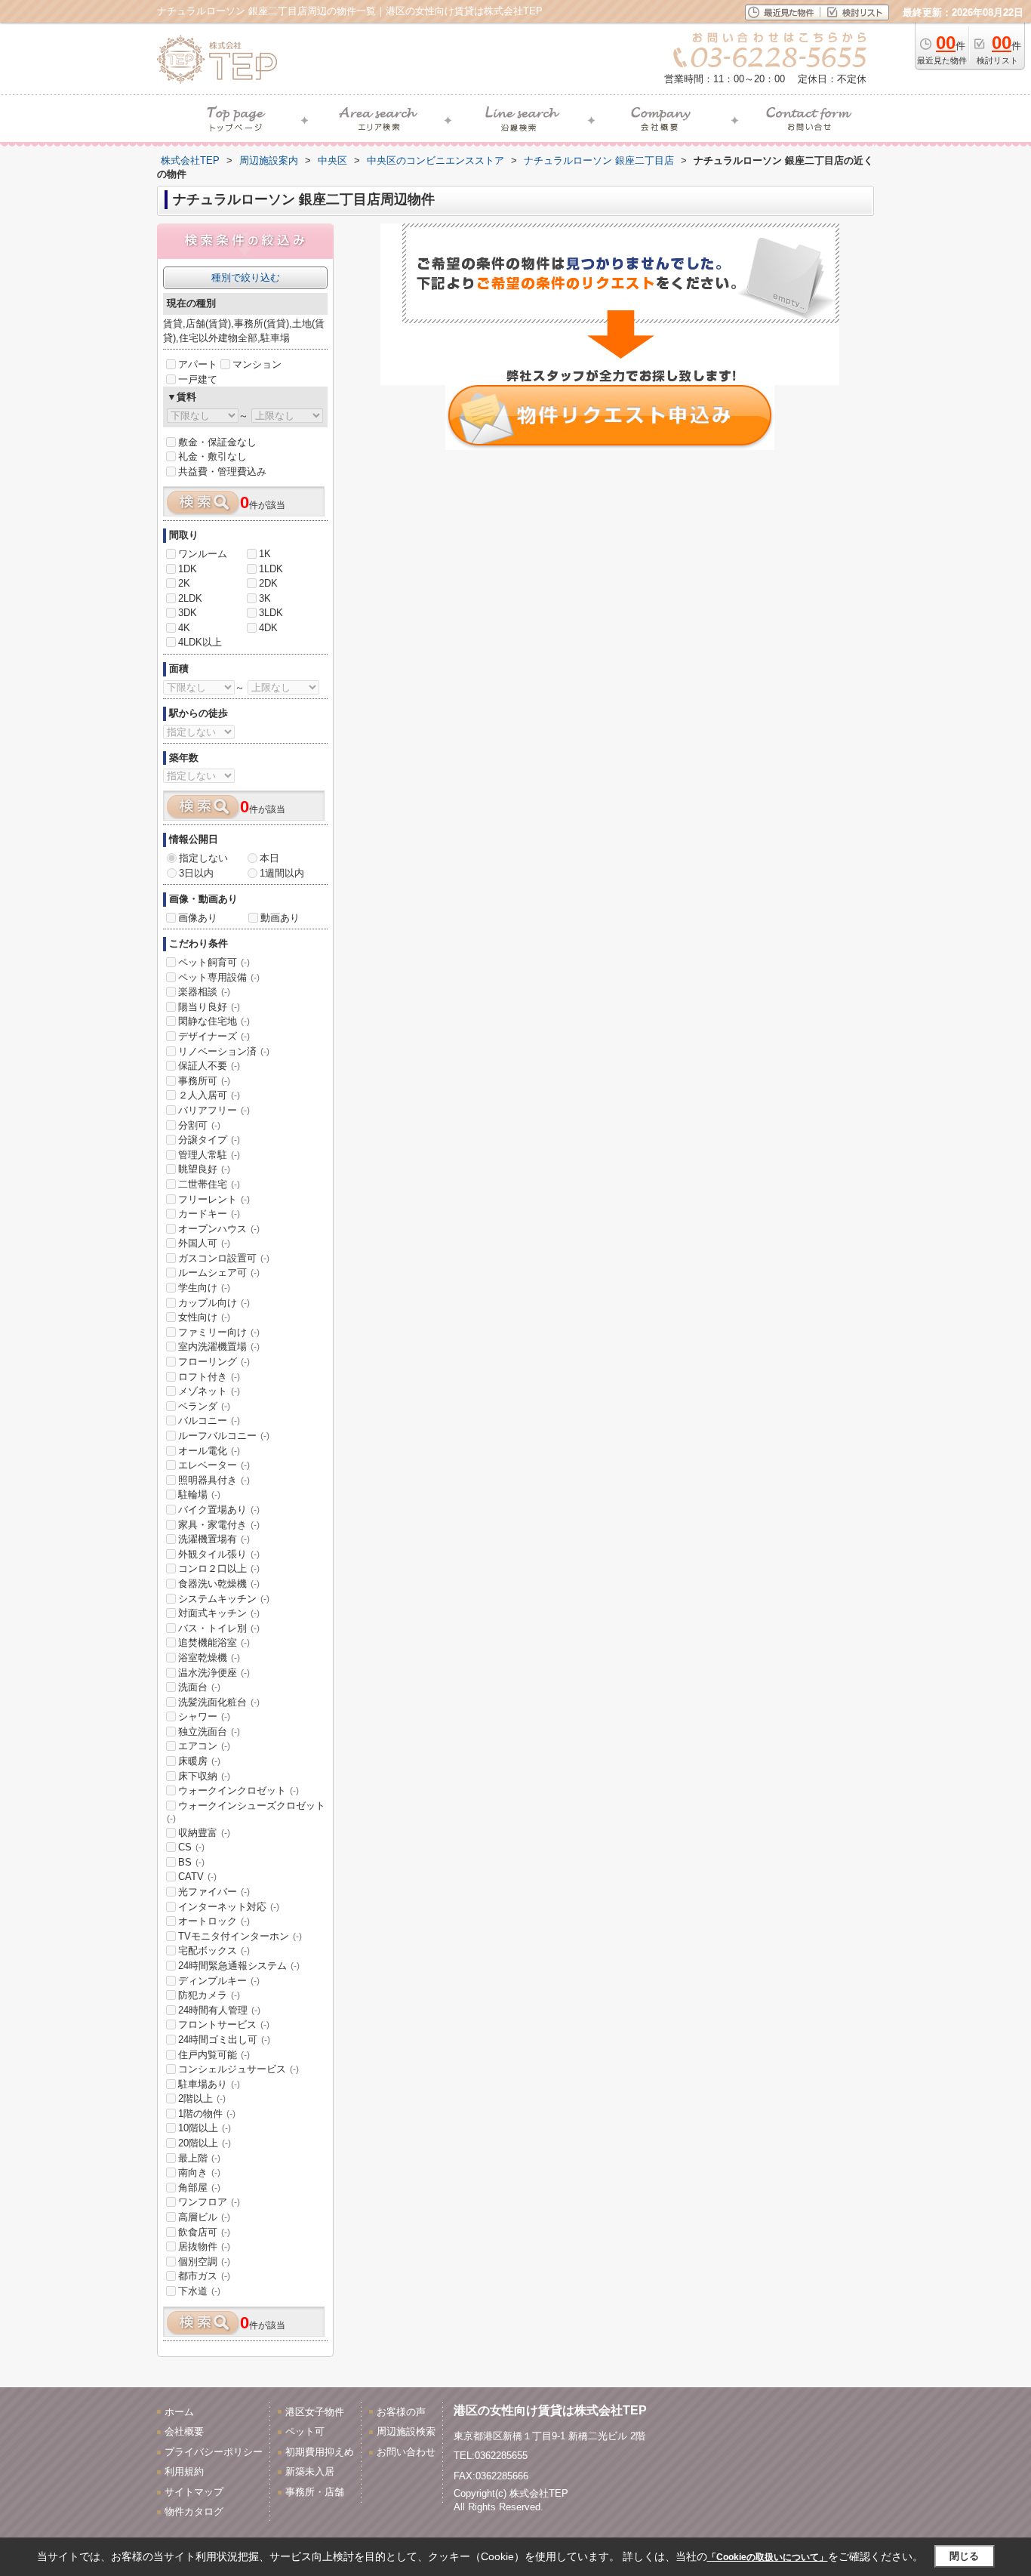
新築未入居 (310, 2471)
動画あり (280, 918)
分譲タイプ (209, 1140)
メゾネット (209, 1391)
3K (265, 598)
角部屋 (199, 2188)
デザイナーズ (214, 1036)
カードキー (209, 1214)
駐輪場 (199, 1494)
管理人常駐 (209, 1155)
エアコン (204, 1746)
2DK (268, 583)
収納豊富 (204, 1833)
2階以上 (202, 2098)
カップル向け (214, 1303)
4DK (268, 628)
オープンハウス (219, 1229)
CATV (197, 1877)
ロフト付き (209, 1377)
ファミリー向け (219, 1332)
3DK (188, 613)
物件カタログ (194, 2511)
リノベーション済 (224, 1051)
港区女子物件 (315, 2412)
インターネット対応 (229, 1907)
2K (184, 583)
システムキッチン (224, 1599)
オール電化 (209, 1451)
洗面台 (199, 1687)
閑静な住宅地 (214, 1021)
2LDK (190, 598)
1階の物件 (207, 2114)
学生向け (204, 1288)
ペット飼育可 (214, 962)
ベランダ (204, 1406)
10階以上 (205, 2128)
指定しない (203, 858)
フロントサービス (224, 2024)
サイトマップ (194, 2492)
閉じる (964, 2556)
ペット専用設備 (219, 977)
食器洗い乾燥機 (219, 1584)
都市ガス (204, 2276)
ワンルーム (203, 554)
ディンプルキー (219, 1981)
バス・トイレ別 (219, 1628)
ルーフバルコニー (224, 1436)
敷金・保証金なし (217, 442)
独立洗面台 (209, 1732)
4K (184, 628)
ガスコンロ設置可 (224, 1258)
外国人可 (204, 1243)
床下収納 (204, 1776)
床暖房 (199, 1761)
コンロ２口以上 (219, 1568)
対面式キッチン (219, 1613)
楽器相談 (204, 992)
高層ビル (204, 2217)
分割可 (199, 1125)
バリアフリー (214, 1110)
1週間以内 (282, 873)
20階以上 (205, 2143)
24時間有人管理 (219, 2010)
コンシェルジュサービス (239, 2069)
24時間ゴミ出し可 (224, 2040)
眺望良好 (204, 1169)
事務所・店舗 (315, 2492)
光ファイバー (214, 1892)
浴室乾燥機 (209, 1658)
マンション (257, 364)
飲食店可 (204, 2232)
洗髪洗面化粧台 (219, 1702)
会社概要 (184, 2431)
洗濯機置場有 (214, 1539)
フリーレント (214, 1199)
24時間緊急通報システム (239, 1966)
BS (191, 1862)
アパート (198, 364)
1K (265, 554)
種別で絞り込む (246, 277)
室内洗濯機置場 (219, 1347)
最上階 (199, 2158)
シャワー (204, 1716)
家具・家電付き (219, 1525)
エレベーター (214, 1465)
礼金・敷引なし (212, 456)
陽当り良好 (209, 1007)
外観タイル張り (219, 1554)
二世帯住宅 (209, 1184)
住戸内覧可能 (214, 2055)
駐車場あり (209, 2084)
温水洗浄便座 (214, 1673)
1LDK (271, 569)
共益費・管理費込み (222, 471)
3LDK (271, 613)
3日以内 (196, 873)
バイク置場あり (219, 1510)
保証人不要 (209, 1066)
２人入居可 (209, 1095)
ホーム (179, 2412)
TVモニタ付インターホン (240, 1936)
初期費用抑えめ (320, 2452)
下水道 (199, 2291)
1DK (188, 569)
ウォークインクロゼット (239, 1790)
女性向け (204, 1317)
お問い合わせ (406, 2452)
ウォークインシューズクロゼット (246, 1812)
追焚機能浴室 (214, 1642)
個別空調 (204, 2262)
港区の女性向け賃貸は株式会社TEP (550, 2410)
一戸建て (198, 379)
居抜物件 (204, 2246)
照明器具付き (214, 1480)
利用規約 (184, 2471)
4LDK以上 (200, 642)
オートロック (214, 1921)
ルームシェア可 (219, 1273)
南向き (199, 2172)
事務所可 (204, 1081)
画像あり (198, 918)
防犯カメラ (209, 1995)
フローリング (214, 1362)
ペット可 (305, 2431)
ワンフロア (209, 2202)
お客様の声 (401, 2412)
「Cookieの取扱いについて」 (768, 2557)
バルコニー (209, 1420)
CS (191, 1847)
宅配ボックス (214, 1950)
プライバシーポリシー (214, 2452)
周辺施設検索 (406, 2431)
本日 (269, 858)
